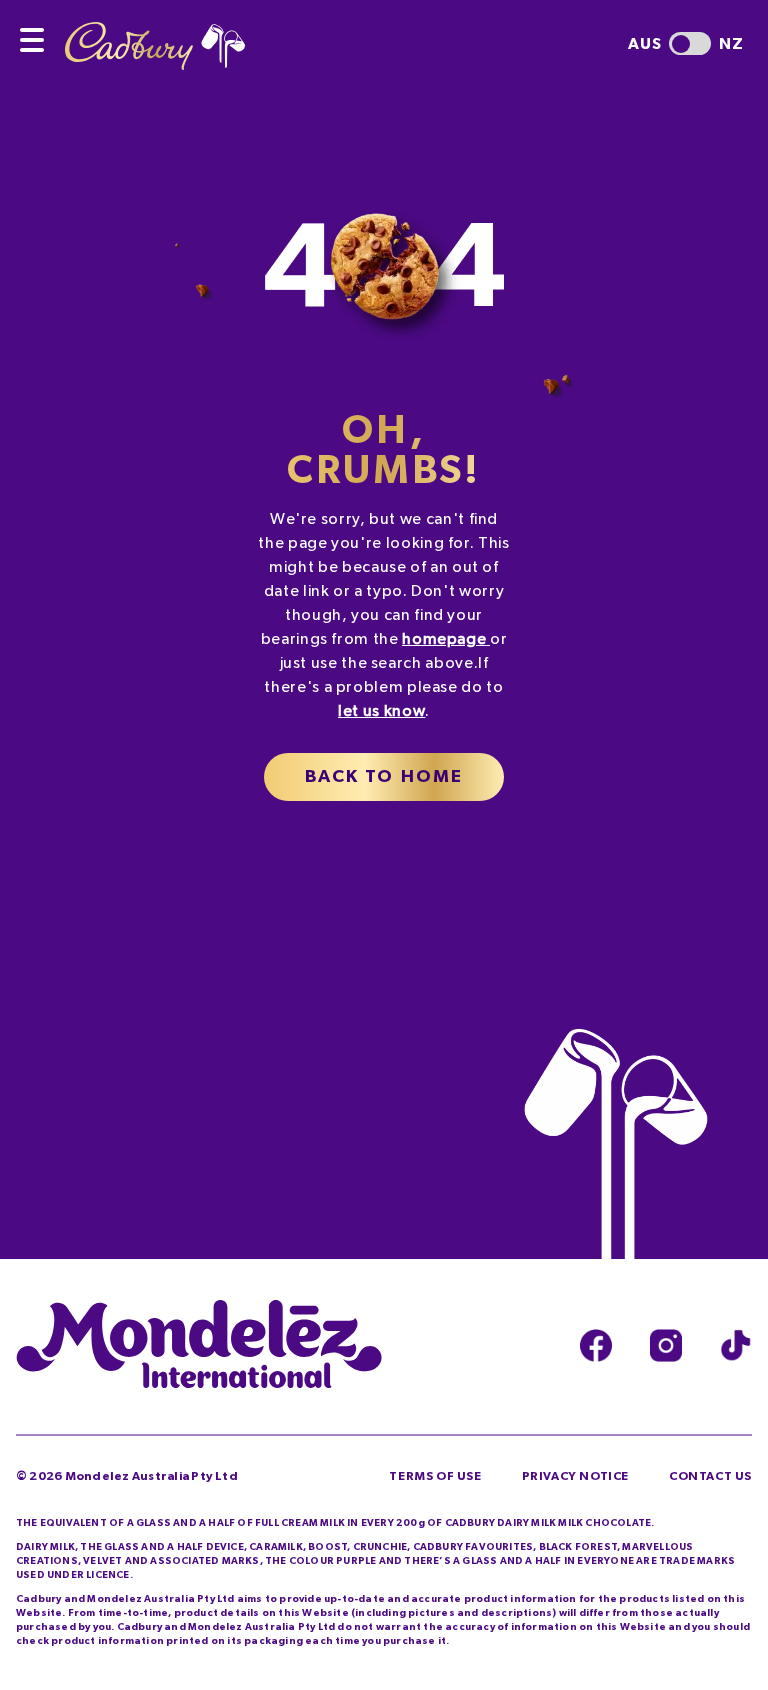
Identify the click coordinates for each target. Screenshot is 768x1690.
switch (690, 43)
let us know (381, 711)
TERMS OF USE (435, 1476)
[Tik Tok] (736, 1345)
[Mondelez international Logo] (199, 1346)
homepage (444, 639)
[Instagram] (666, 1345)
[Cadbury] (155, 35)
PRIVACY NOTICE (575, 1476)
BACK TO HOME (384, 777)
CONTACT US (710, 1476)
